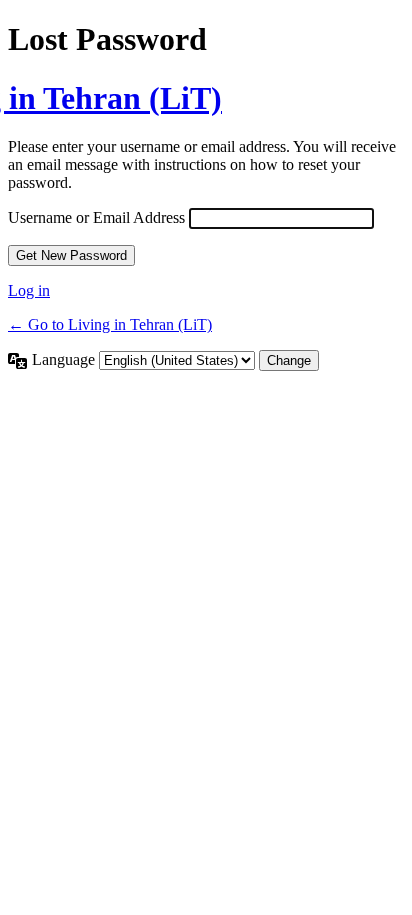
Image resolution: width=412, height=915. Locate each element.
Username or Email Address (96, 217)
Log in (29, 290)
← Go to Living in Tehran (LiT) (110, 324)
